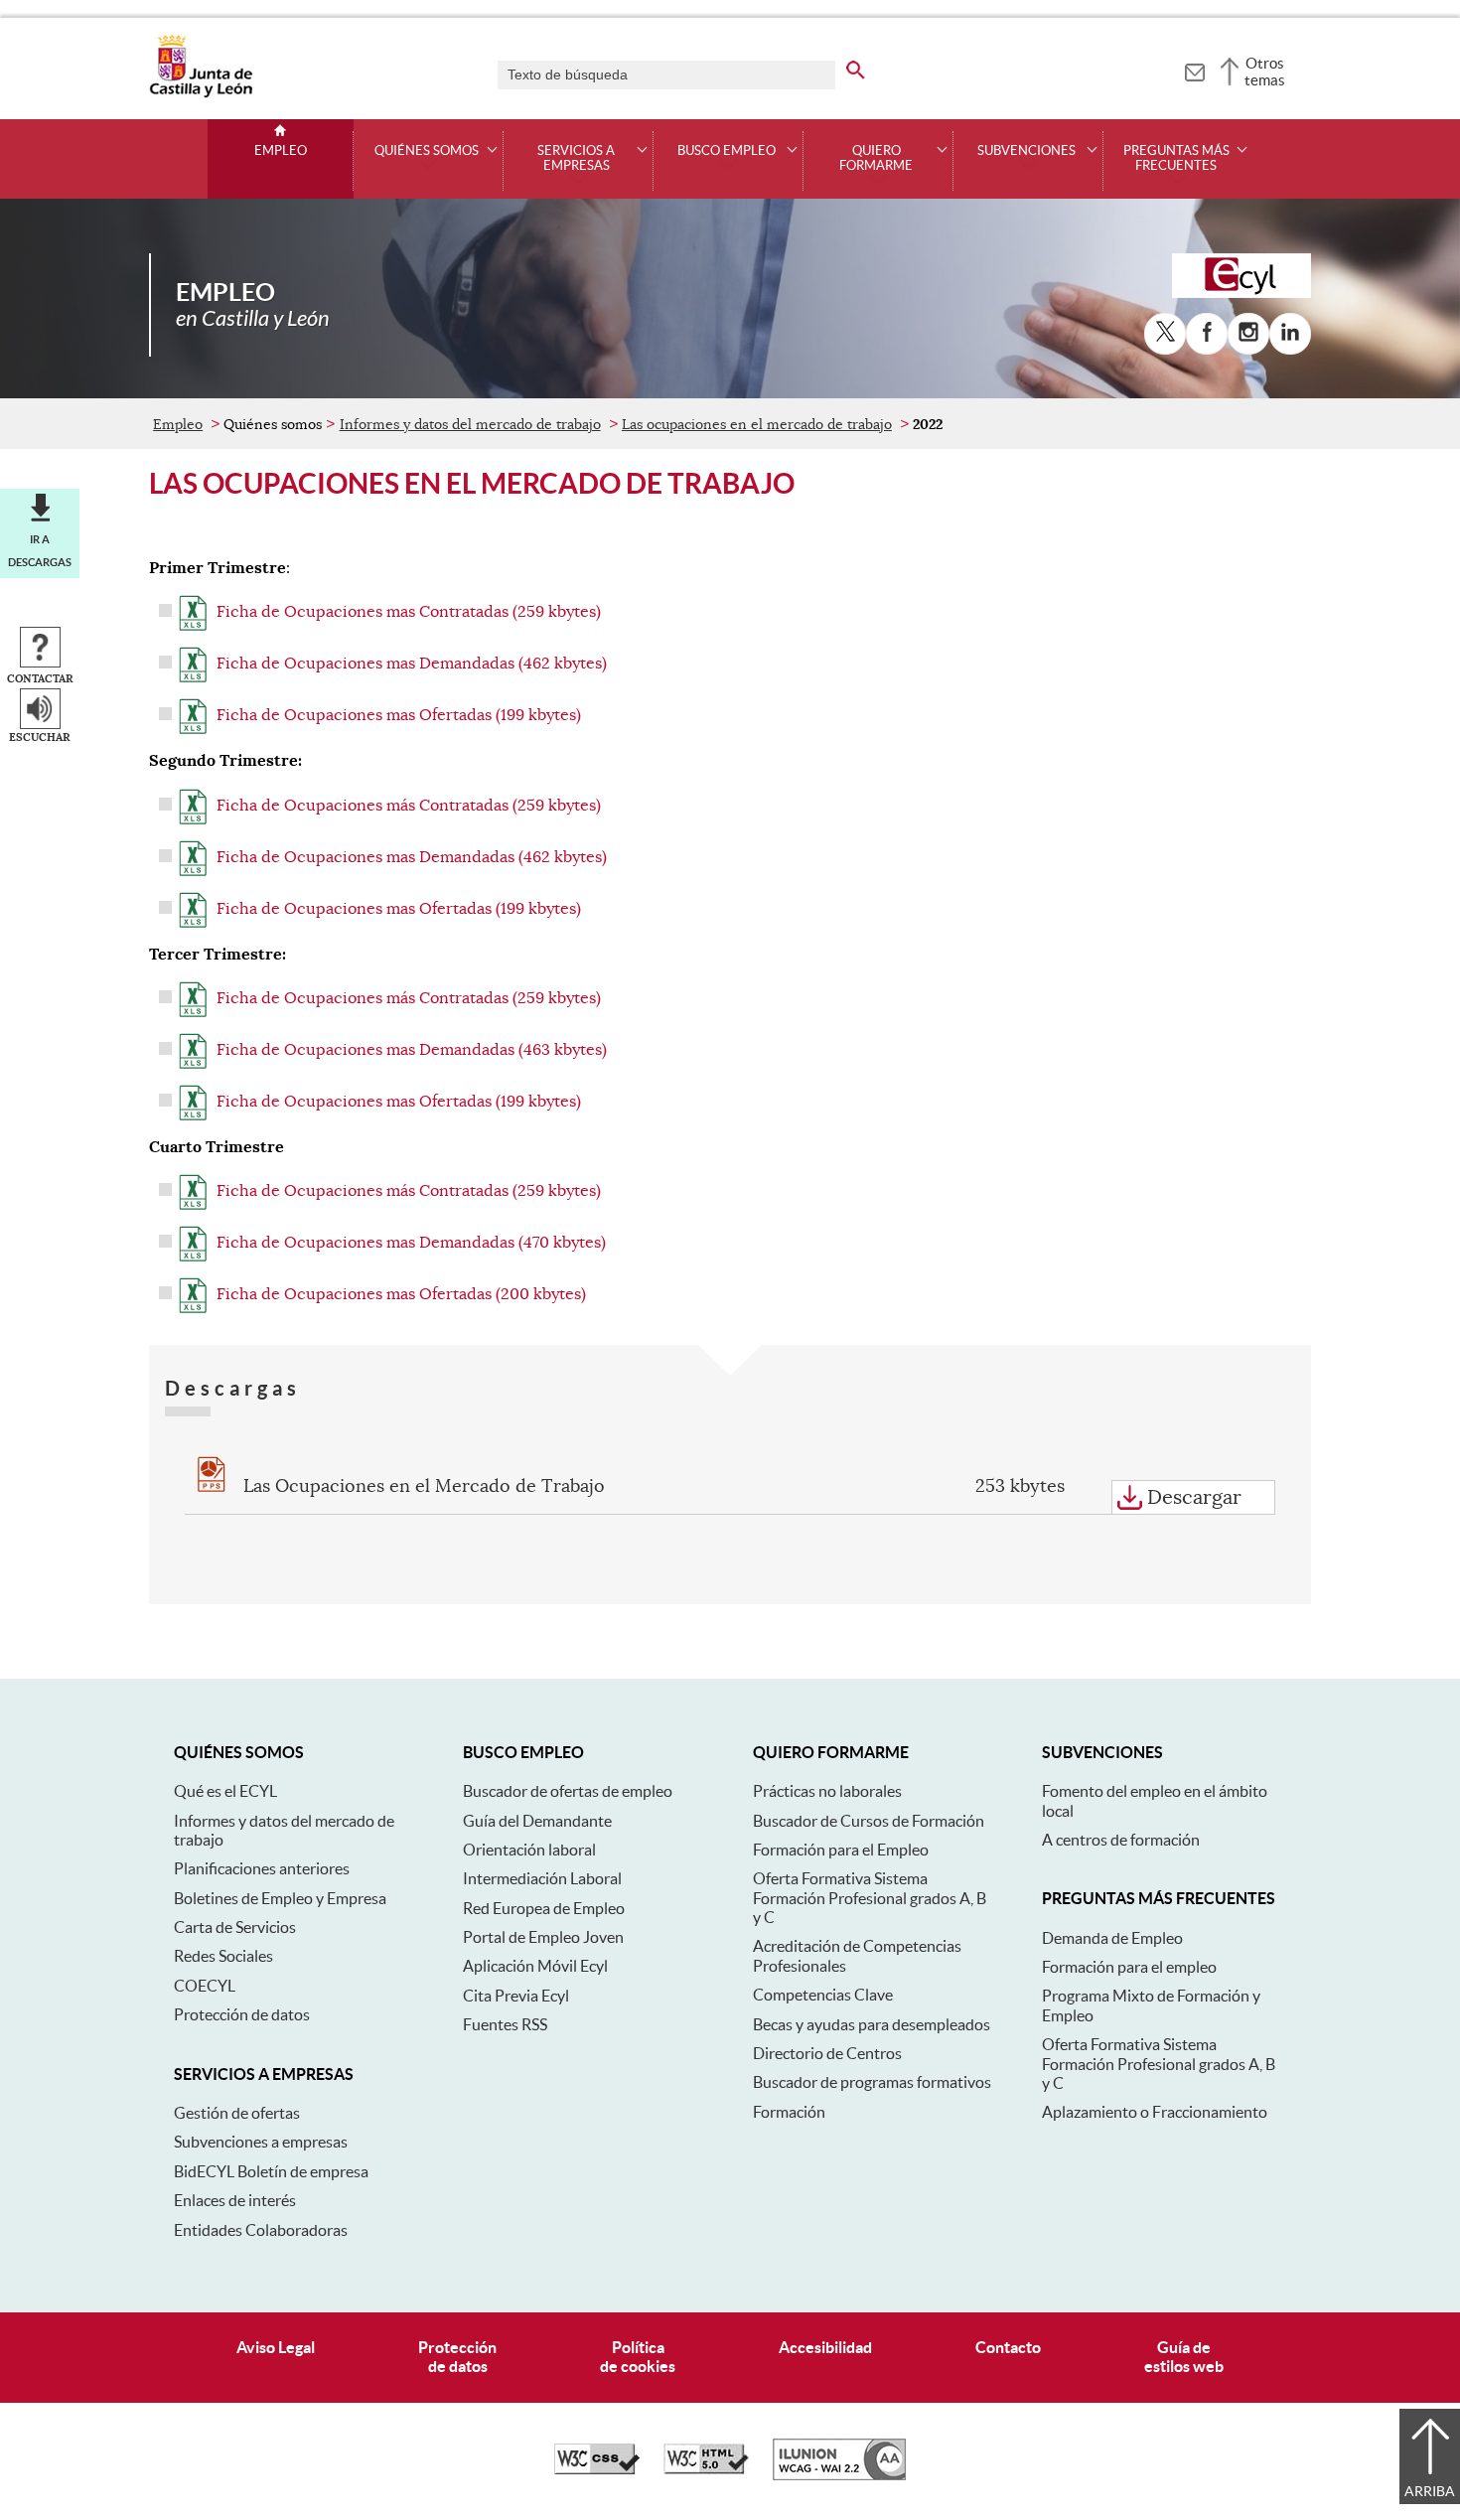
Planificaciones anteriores (262, 1868)
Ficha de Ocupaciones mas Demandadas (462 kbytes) (412, 664)
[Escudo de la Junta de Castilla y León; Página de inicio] (201, 93)
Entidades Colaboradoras (261, 2230)
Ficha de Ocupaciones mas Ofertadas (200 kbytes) (401, 1294)
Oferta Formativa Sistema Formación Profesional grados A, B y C (870, 1898)
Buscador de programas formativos (872, 2082)
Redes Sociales (223, 1956)
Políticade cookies (638, 2357)
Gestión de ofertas (237, 2113)
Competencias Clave (823, 1995)
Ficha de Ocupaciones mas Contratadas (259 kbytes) (409, 612)
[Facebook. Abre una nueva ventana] (1207, 334)
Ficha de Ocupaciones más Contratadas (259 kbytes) (409, 806)
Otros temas (1265, 72)
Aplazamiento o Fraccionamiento (1155, 2112)
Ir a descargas (40, 550)
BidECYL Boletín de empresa (271, 2171)
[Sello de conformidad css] (597, 2469)
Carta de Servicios (235, 1927)
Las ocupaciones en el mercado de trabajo (757, 424)
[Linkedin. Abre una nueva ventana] (1290, 334)
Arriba (1430, 2491)
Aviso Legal (276, 2347)
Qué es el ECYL (225, 1791)
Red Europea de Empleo (544, 1908)
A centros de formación (1121, 1840)
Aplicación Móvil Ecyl (535, 1966)
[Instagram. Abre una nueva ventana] (1248, 334)
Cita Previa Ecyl (516, 1996)
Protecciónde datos (457, 2357)
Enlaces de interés (235, 2200)
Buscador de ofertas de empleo (568, 1791)
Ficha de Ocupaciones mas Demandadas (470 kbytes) (411, 1243)
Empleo (281, 151)
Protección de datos (242, 2014)
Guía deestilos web (1184, 2357)
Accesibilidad (825, 2347)
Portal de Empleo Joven (543, 1937)
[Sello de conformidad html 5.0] (706, 2469)
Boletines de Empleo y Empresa (280, 1898)
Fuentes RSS (505, 2024)
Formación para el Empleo (841, 1850)
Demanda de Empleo (1112, 1938)
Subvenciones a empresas (261, 2142)
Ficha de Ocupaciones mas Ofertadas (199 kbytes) (399, 715)
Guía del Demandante (537, 1821)
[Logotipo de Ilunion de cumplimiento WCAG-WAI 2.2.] (839, 2475)
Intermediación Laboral (542, 1878)
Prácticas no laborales (827, 1791)
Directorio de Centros (827, 2053)
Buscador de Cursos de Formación (869, 1821)
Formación (789, 2112)
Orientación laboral (529, 1850)
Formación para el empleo (1129, 1967)
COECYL (205, 1986)
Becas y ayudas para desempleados (872, 2024)
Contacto (1008, 2347)
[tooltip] (1194, 70)
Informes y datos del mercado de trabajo (470, 424)
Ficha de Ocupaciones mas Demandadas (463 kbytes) (412, 1050)
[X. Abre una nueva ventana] (1165, 334)
